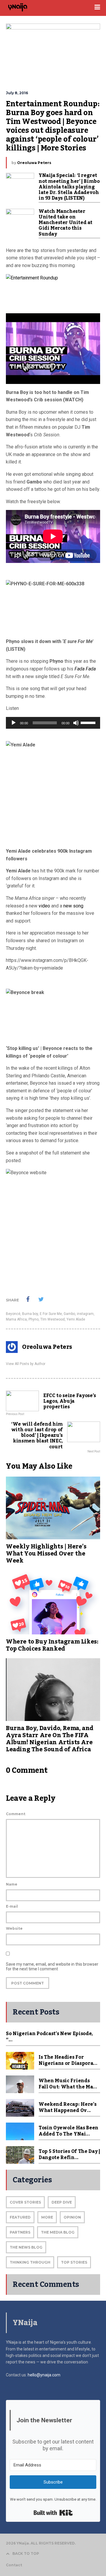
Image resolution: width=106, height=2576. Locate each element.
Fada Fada (85, 669)
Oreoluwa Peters (34, 163)
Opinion (72, 2217)
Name (12, 1884)
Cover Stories (25, 2202)
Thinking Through (30, 2262)
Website (14, 1928)
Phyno (34, 1319)
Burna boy (30, 1314)
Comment (16, 1814)
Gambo (69, 1314)
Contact (14, 2565)
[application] (53, 723)
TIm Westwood (53, 1319)
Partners (20, 2232)
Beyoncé (13, 1314)
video (45, 906)
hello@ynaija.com (44, 2375)
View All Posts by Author (26, 1364)
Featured (20, 2217)
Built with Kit (53, 2513)
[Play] (14, 723)
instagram (85, 1314)
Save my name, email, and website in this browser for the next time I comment (52, 1967)
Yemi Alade (76, 1319)
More (47, 2217)
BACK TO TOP (26, 2553)
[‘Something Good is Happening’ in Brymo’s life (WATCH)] (53, 291)
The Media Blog (58, 2232)
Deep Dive (62, 2202)
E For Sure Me (51, 1314)
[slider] (89, 722)
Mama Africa (16, 1319)
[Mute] (76, 723)
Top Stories (74, 2262)
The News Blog (26, 2247)
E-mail (12, 1906)
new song (73, 906)
